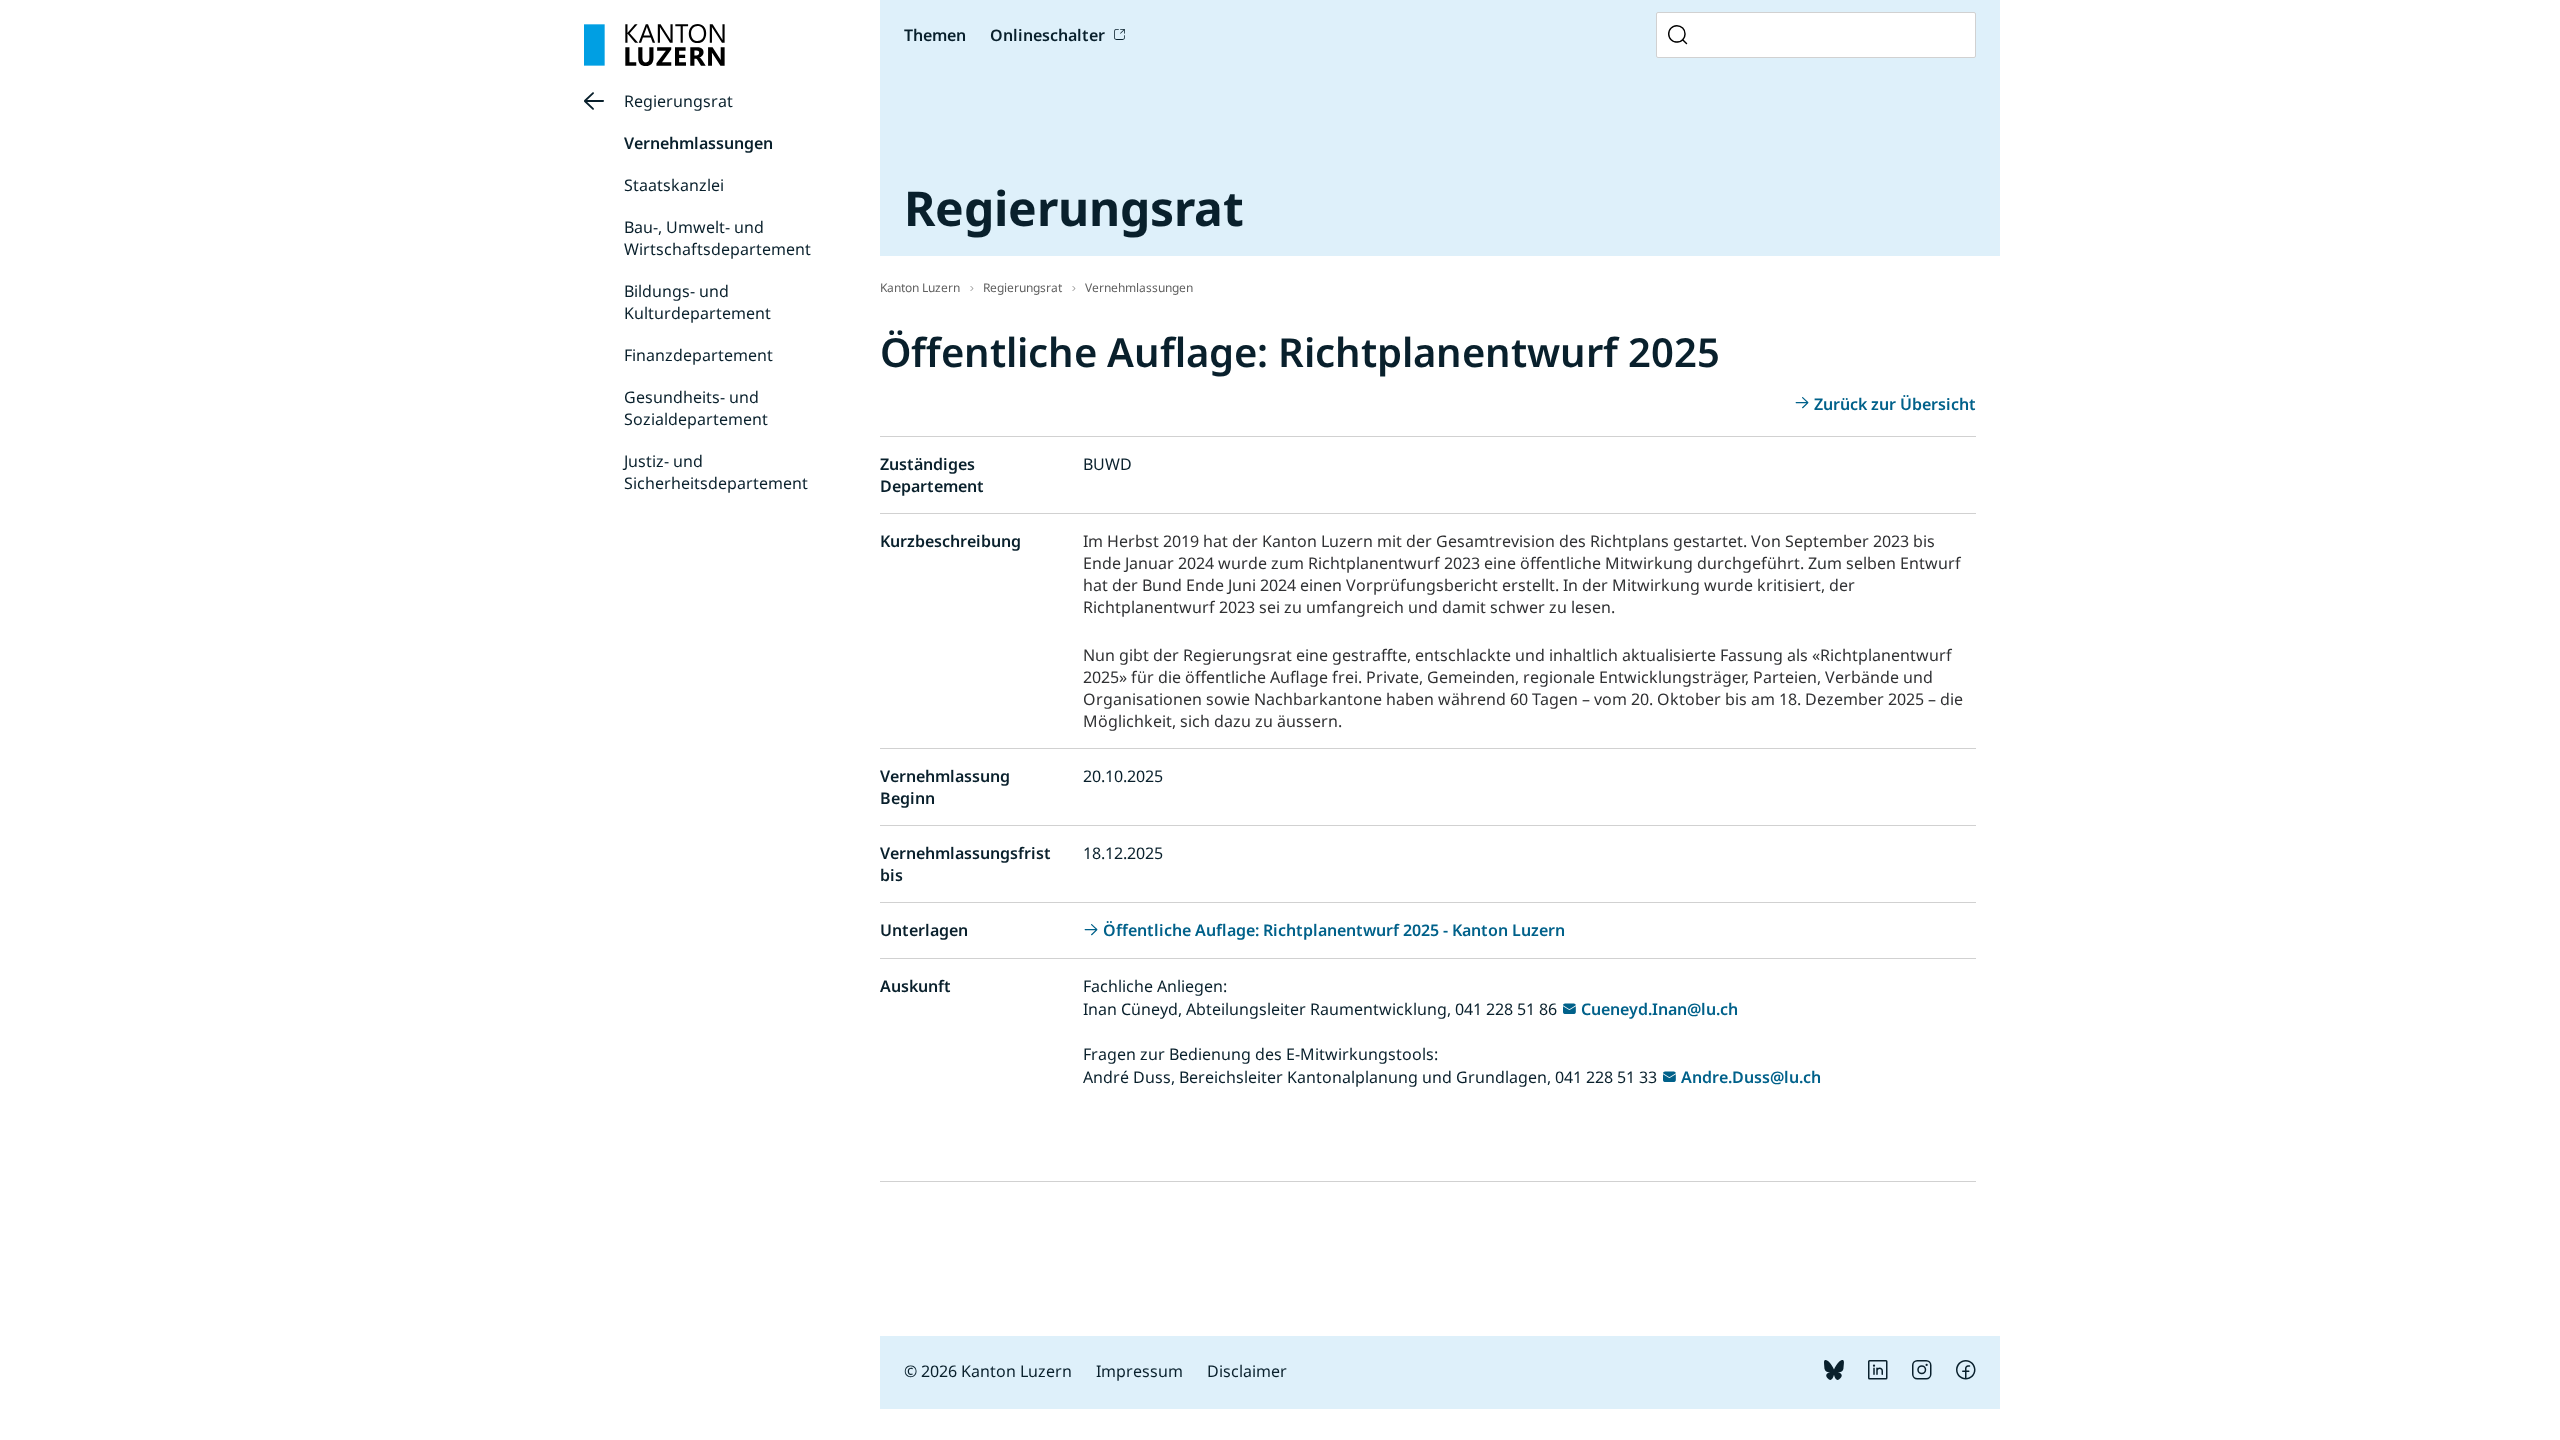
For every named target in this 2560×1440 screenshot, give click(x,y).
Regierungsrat (678, 101)
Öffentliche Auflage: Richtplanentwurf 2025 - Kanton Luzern (1334, 930)
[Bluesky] (1834, 1374)
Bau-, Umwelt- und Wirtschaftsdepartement (717, 238)
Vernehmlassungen (698, 143)
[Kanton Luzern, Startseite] (654, 45)
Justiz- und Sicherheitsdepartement (716, 472)
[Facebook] (1966, 1374)
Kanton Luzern (920, 287)
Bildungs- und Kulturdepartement (697, 302)
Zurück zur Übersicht (1895, 404)
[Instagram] (1922, 1374)
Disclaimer (1247, 1371)
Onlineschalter (1047, 35)
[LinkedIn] (1878, 1374)
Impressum (1139, 1371)
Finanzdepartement (698, 355)
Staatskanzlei (674, 185)
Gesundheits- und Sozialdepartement (696, 408)
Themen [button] (935, 35)
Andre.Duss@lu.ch (1751, 1077)
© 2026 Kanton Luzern (988, 1371)
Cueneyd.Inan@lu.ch (1659, 1009)
